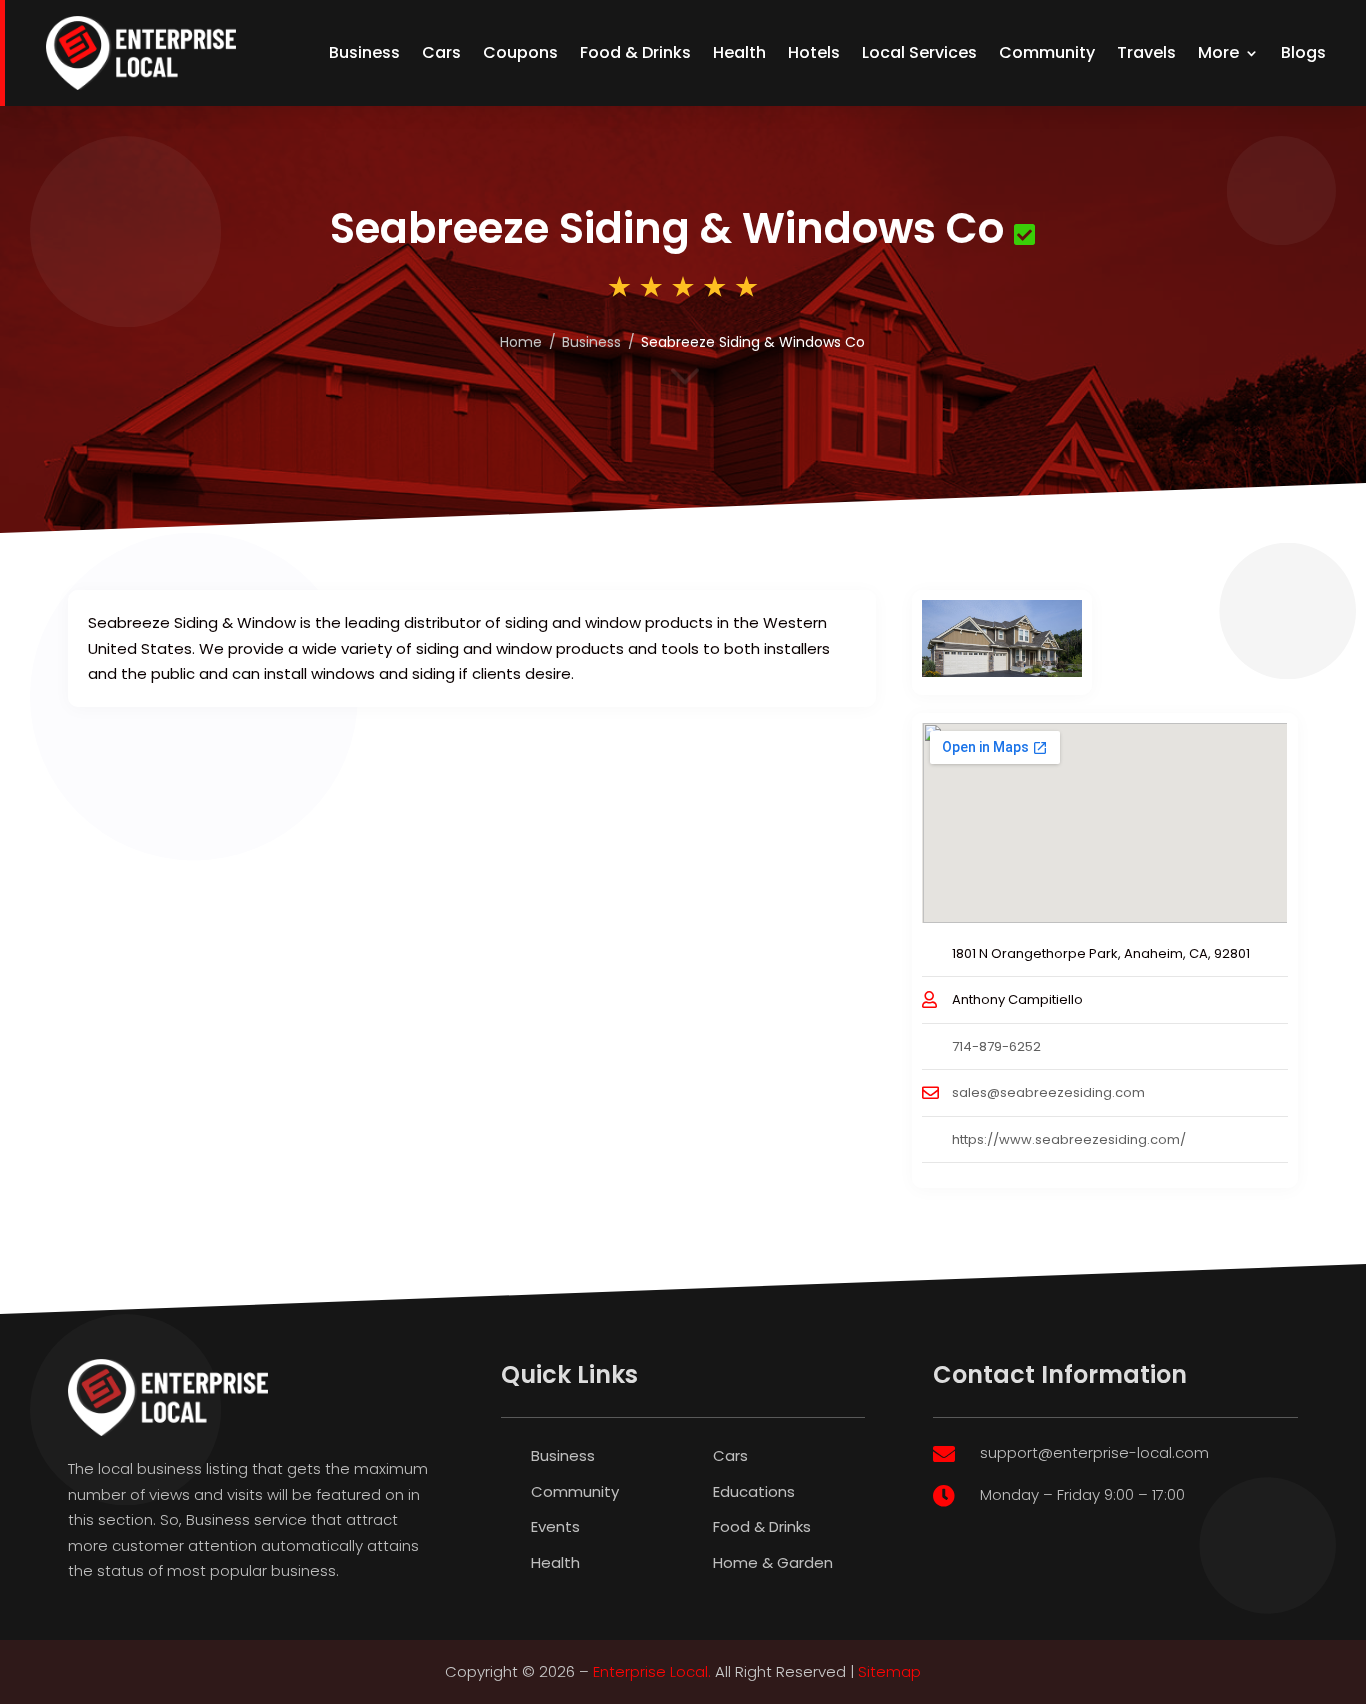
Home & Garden (773, 1562)
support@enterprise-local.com (1094, 1452)
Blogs (1303, 52)
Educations (754, 1491)
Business (364, 52)
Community (1047, 52)
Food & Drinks (635, 52)
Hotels (814, 52)
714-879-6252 (996, 1046)
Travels (1146, 52)
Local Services (919, 52)
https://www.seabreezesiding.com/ (1069, 1139)
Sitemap (889, 1671)
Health (739, 52)
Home (521, 342)
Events (555, 1526)
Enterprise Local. (652, 1671)
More (1218, 52)
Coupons (520, 52)
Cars (441, 52)
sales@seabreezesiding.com (1048, 1092)
